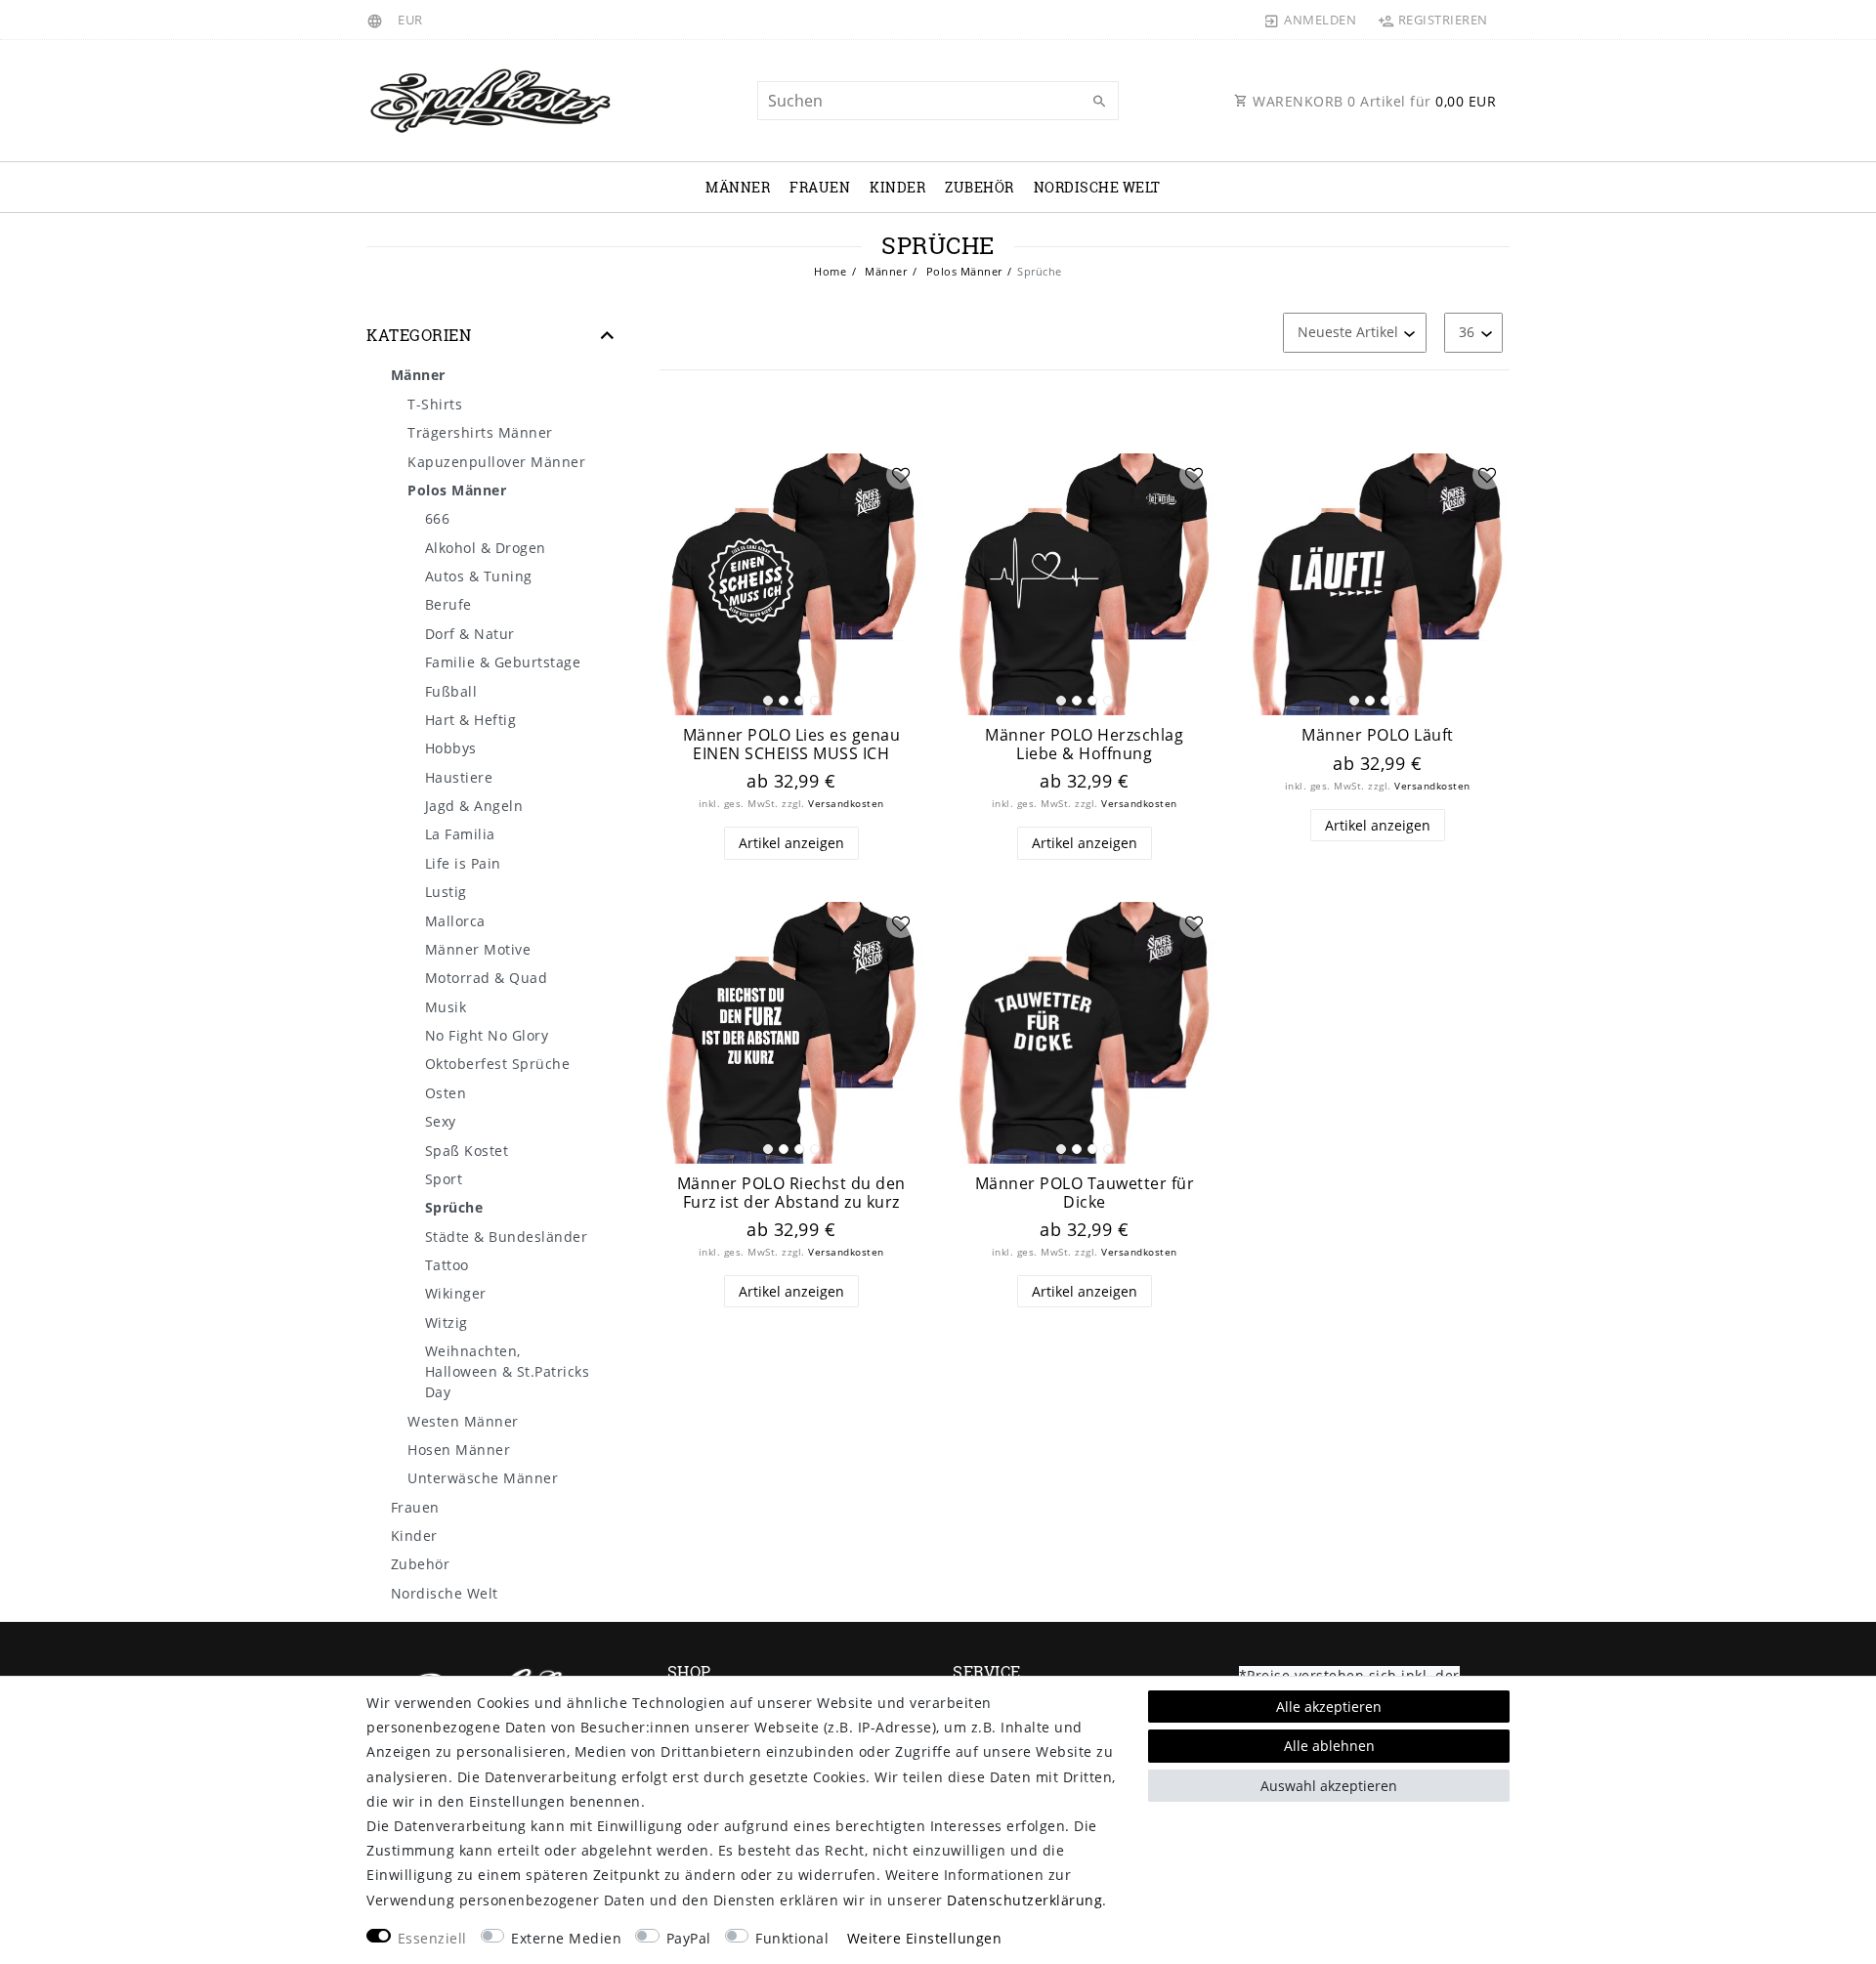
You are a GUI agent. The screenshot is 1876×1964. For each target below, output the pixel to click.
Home (830, 271)
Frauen (820, 187)
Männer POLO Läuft (1378, 735)
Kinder (897, 187)
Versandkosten (846, 804)
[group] (791, 584)
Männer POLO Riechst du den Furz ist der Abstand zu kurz (791, 1193)
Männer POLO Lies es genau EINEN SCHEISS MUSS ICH (792, 744)
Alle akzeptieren (1329, 1707)
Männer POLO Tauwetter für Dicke (1085, 1193)
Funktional (792, 1938)
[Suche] (1099, 102)
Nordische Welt (1097, 187)
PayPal (689, 1938)
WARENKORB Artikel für (1373, 101)
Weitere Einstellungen (925, 1938)
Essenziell (432, 1938)
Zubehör (980, 187)
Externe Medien (566, 1938)
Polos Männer (962, 271)
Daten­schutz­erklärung (1024, 1900)
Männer (738, 187)
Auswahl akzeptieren (1329, 1786)
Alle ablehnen (1329, 1746)
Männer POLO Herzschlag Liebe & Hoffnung (1084, 744)
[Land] (378, 20)
